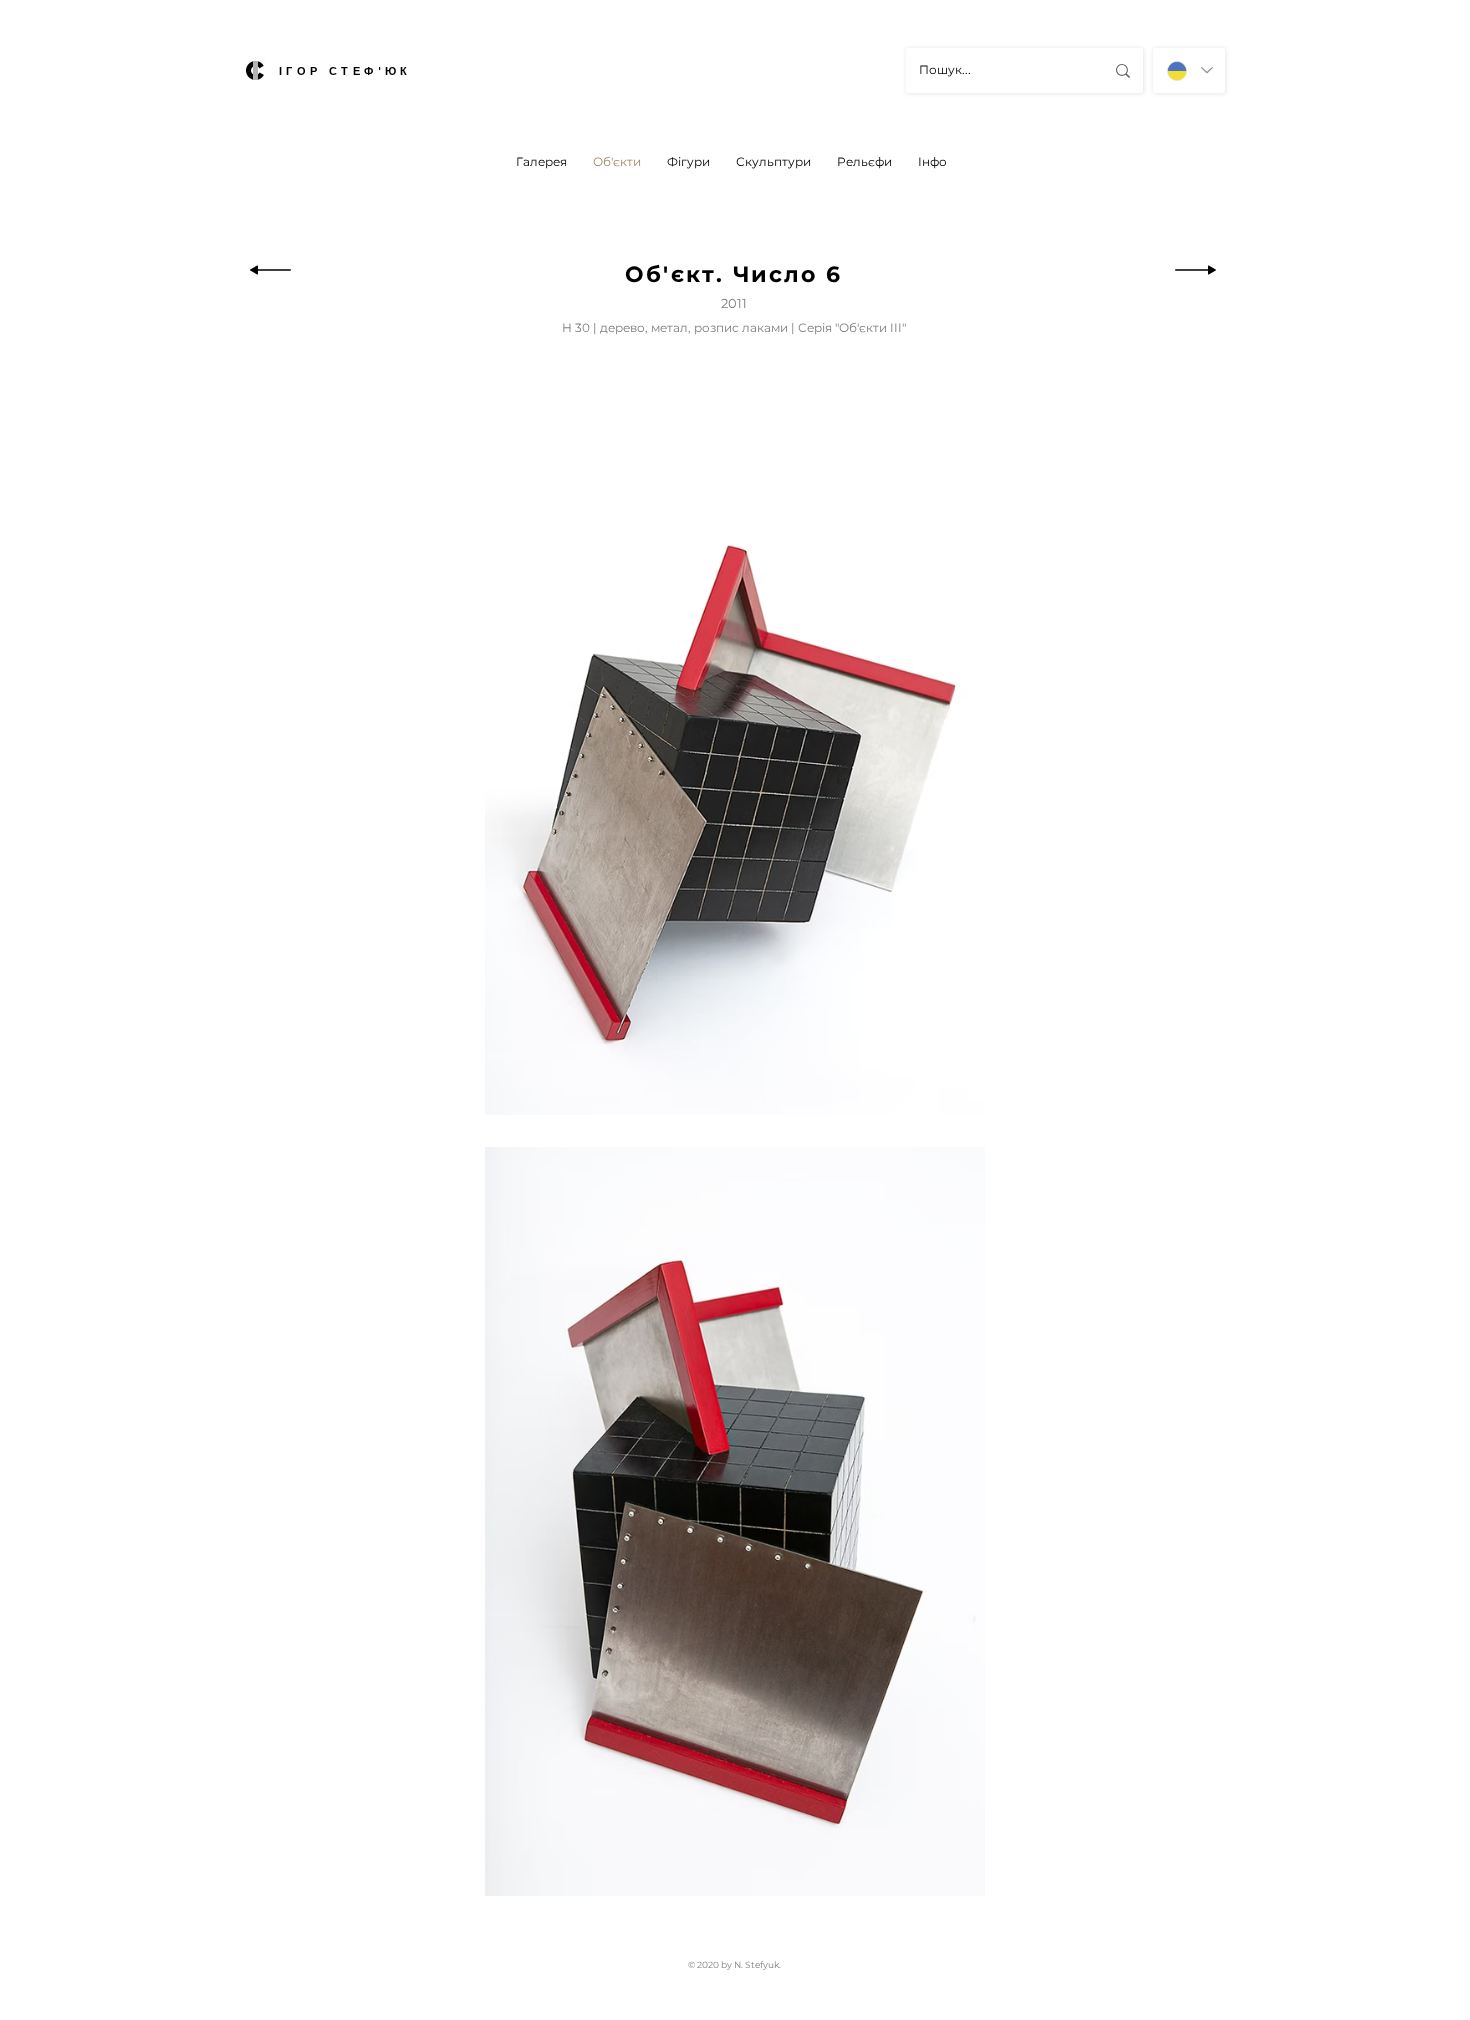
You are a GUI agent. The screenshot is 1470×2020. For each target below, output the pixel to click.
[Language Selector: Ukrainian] (1189, 70)
